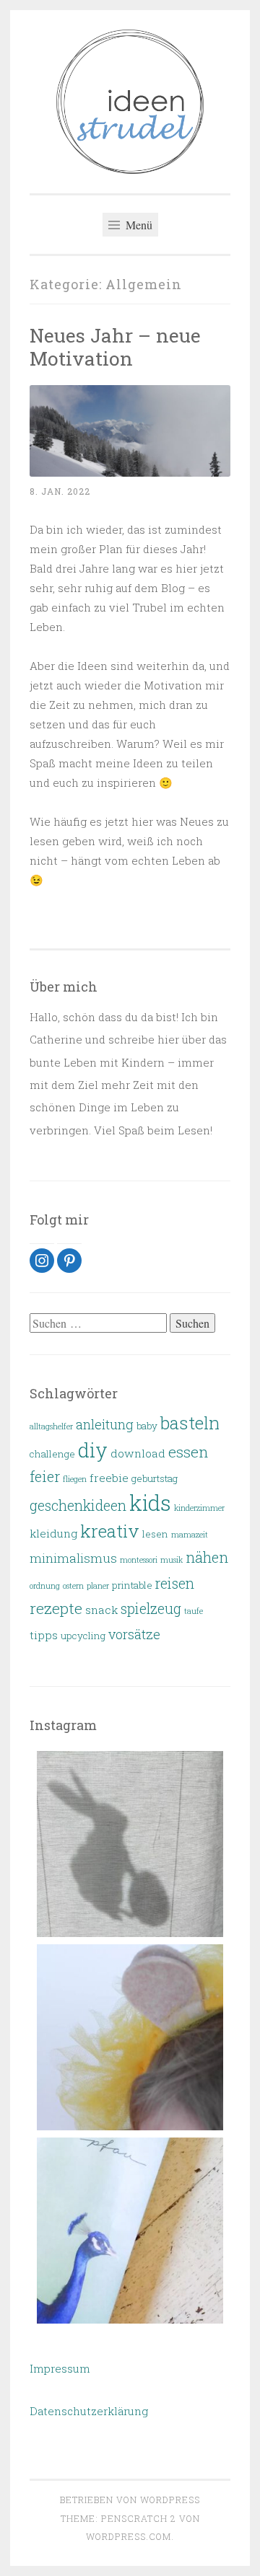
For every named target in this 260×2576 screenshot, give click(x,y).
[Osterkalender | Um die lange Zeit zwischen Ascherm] (130, 1844)
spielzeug (151, 1609)
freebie (109, 1478)
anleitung (105, 1424)
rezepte (56, 1608)
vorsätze (134, 1634)
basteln (190, 1423)
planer (98, 1586)
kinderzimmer (199, 1508)
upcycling (83, 1636)
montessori (139, 1560)
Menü (138, 225)
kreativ (110, 1531)
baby (147, 1426)
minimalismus (73, 1558)
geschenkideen (78, 1505)
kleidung (53, 1533)
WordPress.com (129, 2536)
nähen (207, 1557)
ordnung (45, 1586)
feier (45, 1476)
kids (150, 1503)
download (138, 1453)
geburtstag (155, 1478)
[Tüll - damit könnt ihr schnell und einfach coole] (130, 2037)
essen (188, 1452)
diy (93, 1450)
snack (101, 1610)
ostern (73, 1586)
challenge (52, 1454)
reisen (175, 1583)
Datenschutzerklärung (89, 2411)
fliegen (75, 1479)
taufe (194, 1611)
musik (172, 1560)
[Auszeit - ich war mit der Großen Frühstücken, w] (130, 2231)
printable (132, 1585)
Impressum (60, 2368)
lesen (155, 1534)
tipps (44, 1635)
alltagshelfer (51, 1426)
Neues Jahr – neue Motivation (115, 347)
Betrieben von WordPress (130, 2500)
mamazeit (190, 1535)
